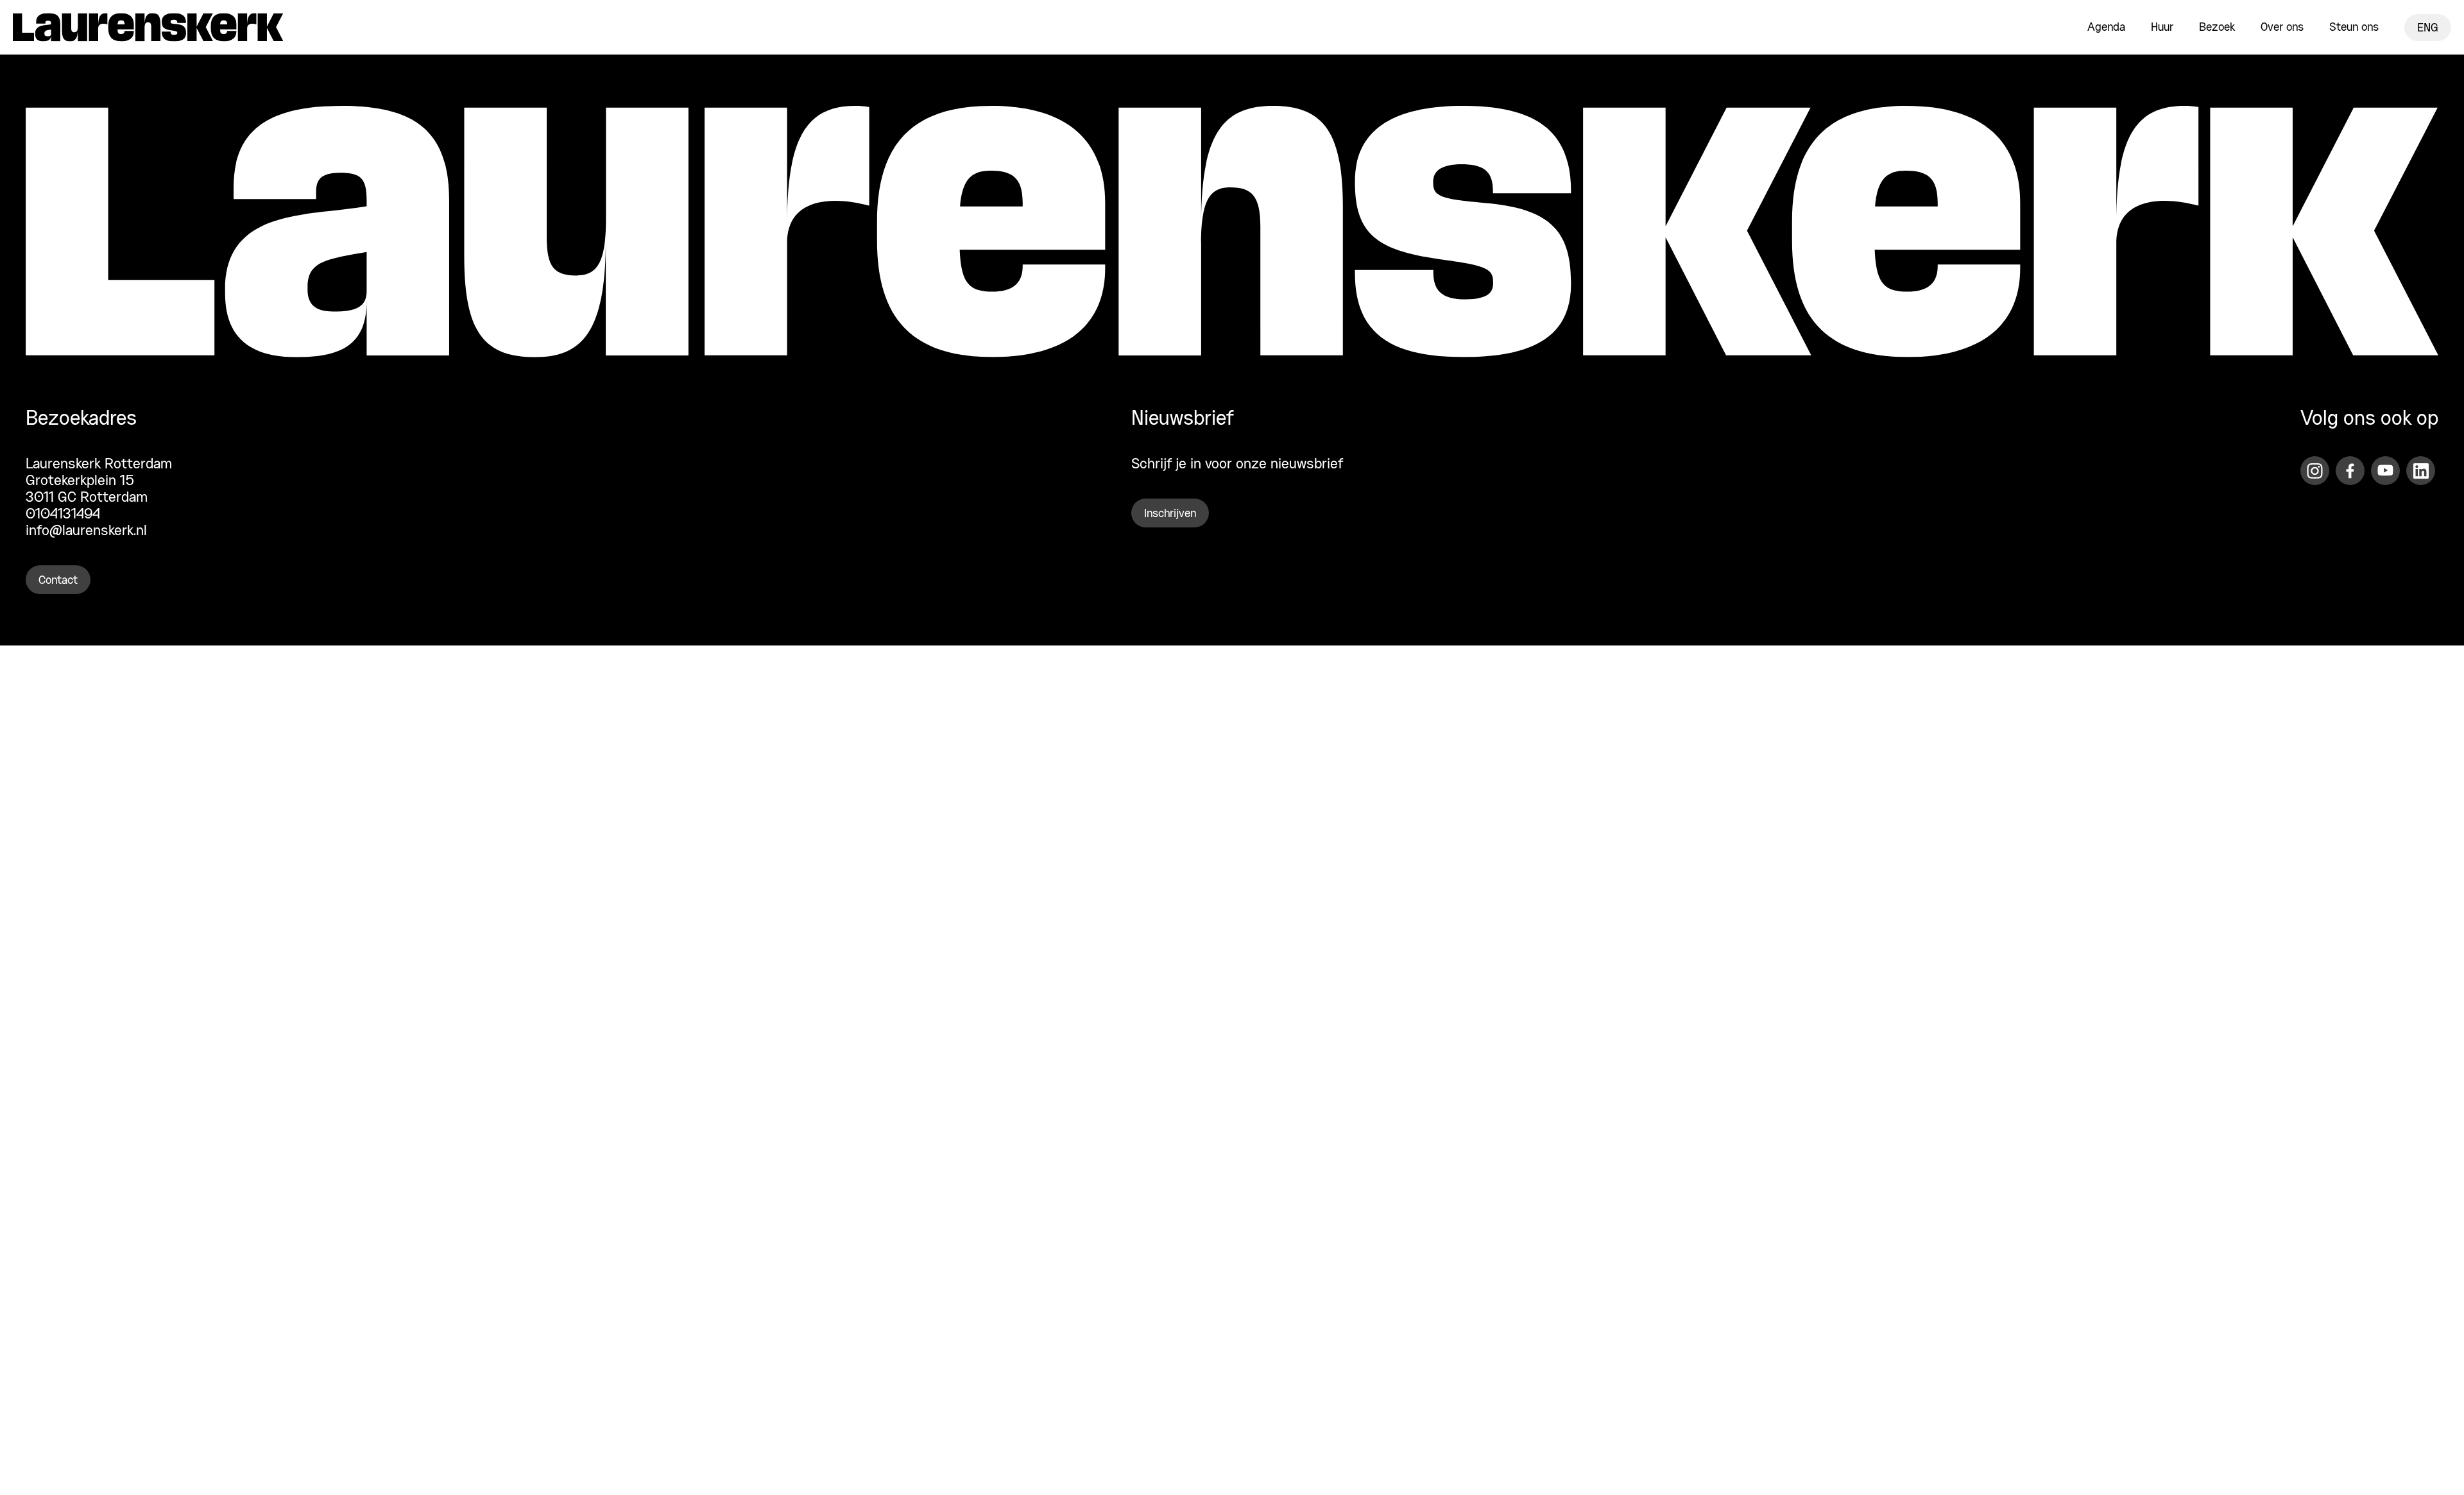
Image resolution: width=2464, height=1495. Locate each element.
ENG (2428, 28)
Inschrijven (1170, 514)
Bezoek (2217, 28)
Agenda (2106, 28)
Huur (2162, 28)
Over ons (2282, 28)
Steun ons (2354, 28)
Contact (58, 581)
